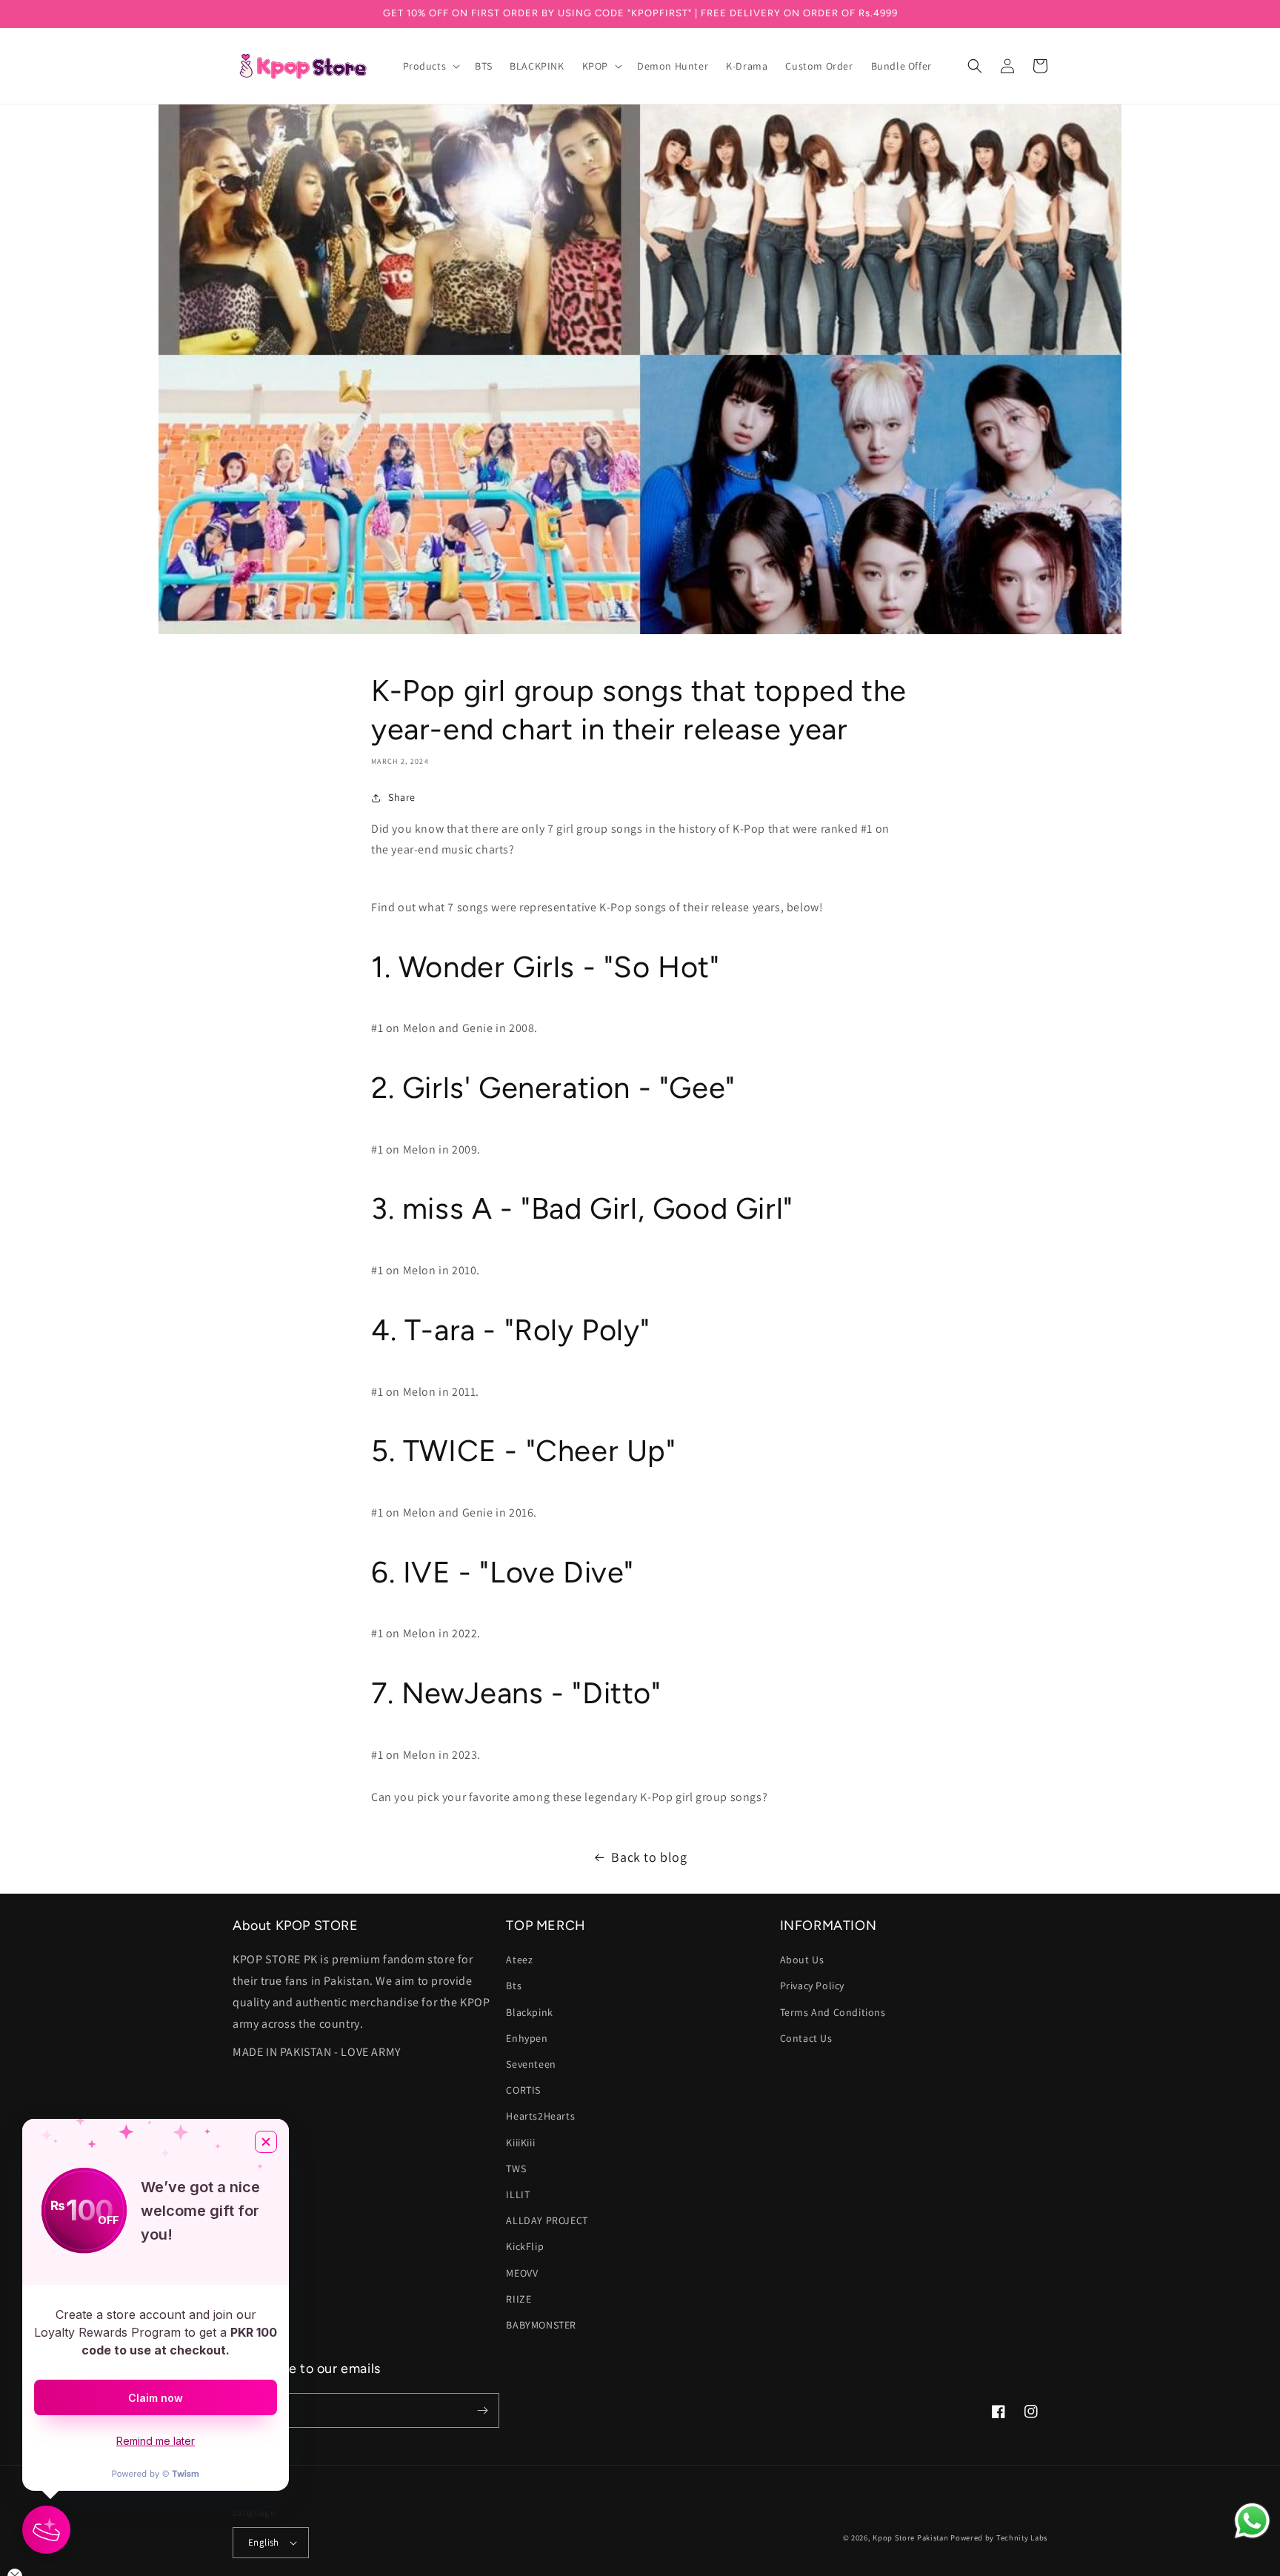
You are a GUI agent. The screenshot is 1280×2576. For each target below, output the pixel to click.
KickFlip (525, 2246)
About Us (802, 1960)
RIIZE (519, 2299)
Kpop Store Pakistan (910, 2537)
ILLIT (518, 2194)
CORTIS (523, 2090)
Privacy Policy (812, 1986)
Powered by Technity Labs (999, 2537)
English (264, 2542)
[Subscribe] (482, 2410)
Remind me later (156, 2441)
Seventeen (531, 2064)
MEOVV (522, 2273)
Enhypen (527, 2038)
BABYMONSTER (541, 2325)
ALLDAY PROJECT (547, 2220)
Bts (514, 1986)
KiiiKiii (520, 2143)
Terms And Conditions (833, 2012)
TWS (516, 2169)
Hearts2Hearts (540, 2116)
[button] (430, 66)
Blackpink (529, 2012)
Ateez (519, 1960)
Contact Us (806, 2038)
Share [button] (402, 797)
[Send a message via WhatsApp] (1252, 2521)
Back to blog (649, 1857)
